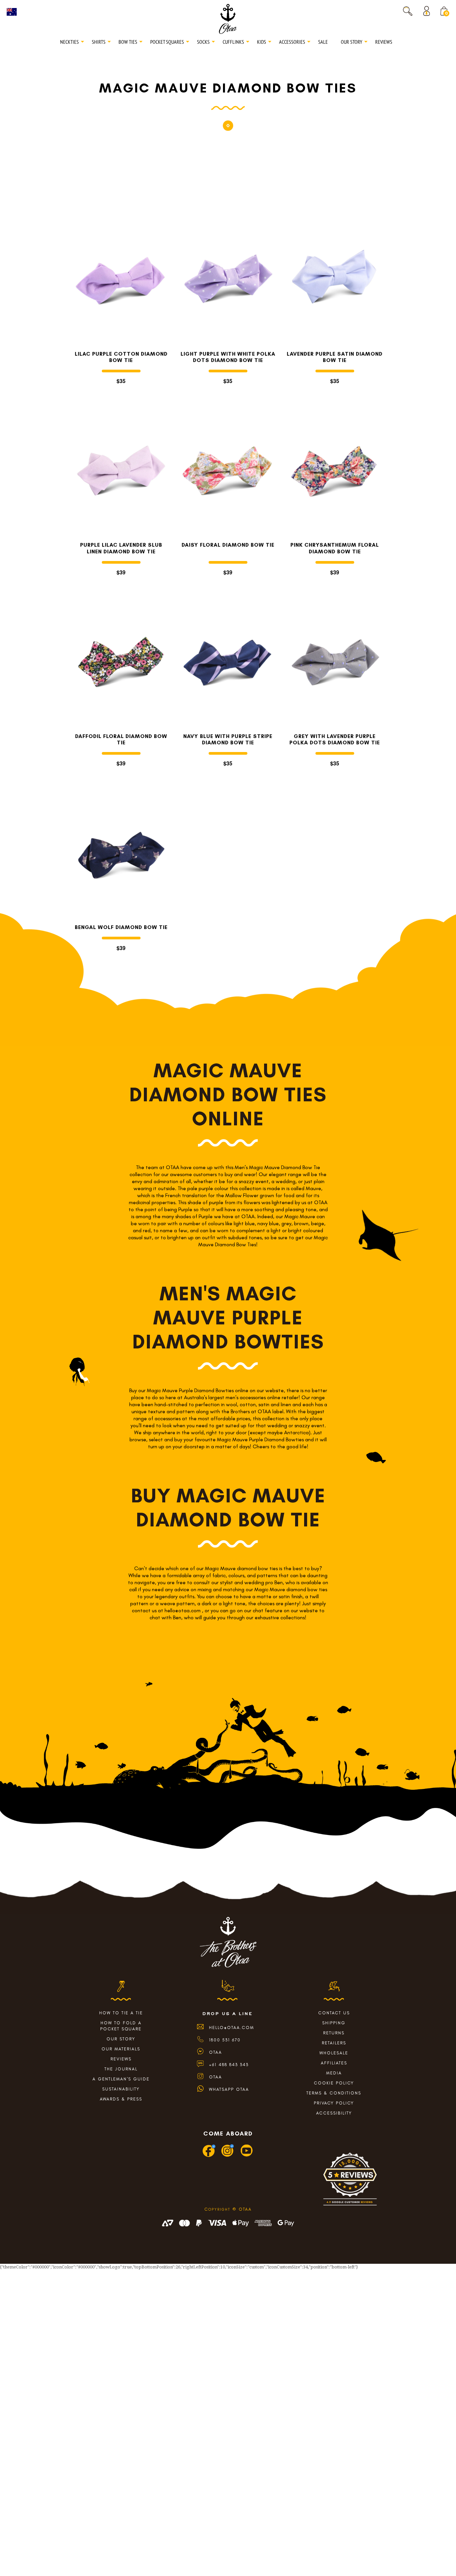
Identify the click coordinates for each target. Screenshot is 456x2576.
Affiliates (334, 2063)
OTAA (215, 2052)
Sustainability (121, 2089)
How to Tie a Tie (121, 2013)
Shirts (99, 42)
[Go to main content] (228, 125)
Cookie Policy (334, 2083)
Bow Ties (128, 42)
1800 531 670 (225, 2040)
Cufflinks (233, 42)
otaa (215, 2077)
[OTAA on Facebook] (209, 2156)
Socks (203, 42)
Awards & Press (121, 2099)
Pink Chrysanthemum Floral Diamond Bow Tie (335, 548)
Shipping (334, 2023)
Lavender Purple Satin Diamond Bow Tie (335, 357)
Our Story (352, 42)
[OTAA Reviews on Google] (350, 2182)
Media (334, 2073)
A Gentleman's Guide (121, 2079)
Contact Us (334, 2013)
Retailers (334, 2043)
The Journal (121, 2069)
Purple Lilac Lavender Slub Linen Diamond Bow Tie (121, 548)
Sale (323, 42)
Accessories (292, 42)
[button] (408, 11)
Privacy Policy (334, 2103)
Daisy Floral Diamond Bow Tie (228, 545)
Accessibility (334, 2113)
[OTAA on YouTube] (247, 2156)
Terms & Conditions (334, 2093)
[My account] (428, 11)
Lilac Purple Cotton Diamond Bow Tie (121, 357)
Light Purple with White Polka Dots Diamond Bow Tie (228, 357)
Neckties (69, 42)
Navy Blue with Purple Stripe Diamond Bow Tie (228, 739)
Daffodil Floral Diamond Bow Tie (121, 739)
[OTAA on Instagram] (228, 2156)
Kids (262, 42)
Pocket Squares (167, 42)
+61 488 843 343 (229, 2065)
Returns (334, 2033)
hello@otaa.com (232, 2028)
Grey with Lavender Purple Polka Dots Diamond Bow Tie (335, 739)
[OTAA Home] (228, 18)
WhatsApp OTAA (229, 2089)
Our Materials (121, 2049)
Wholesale (334, 2053)
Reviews (384, 42)
